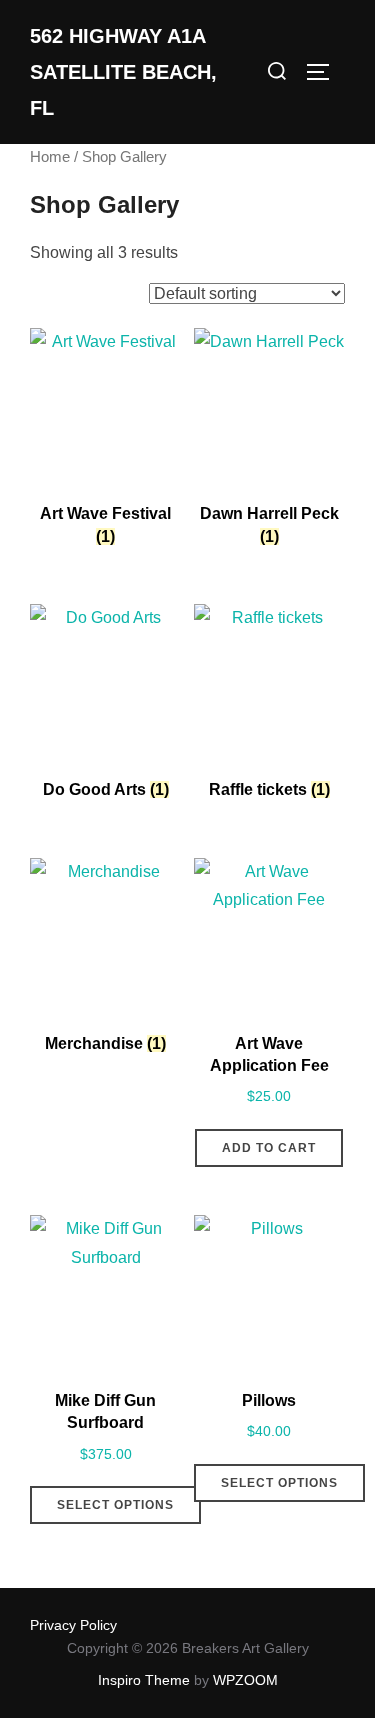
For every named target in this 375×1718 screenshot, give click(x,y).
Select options (115, 1505)
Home (50, 157)
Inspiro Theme (144, 1680)
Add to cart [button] (269, 1148)
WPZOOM (245, 1680)
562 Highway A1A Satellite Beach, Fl (123, 72)
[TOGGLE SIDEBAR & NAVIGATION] (325, 72)
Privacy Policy (73, 1625)
